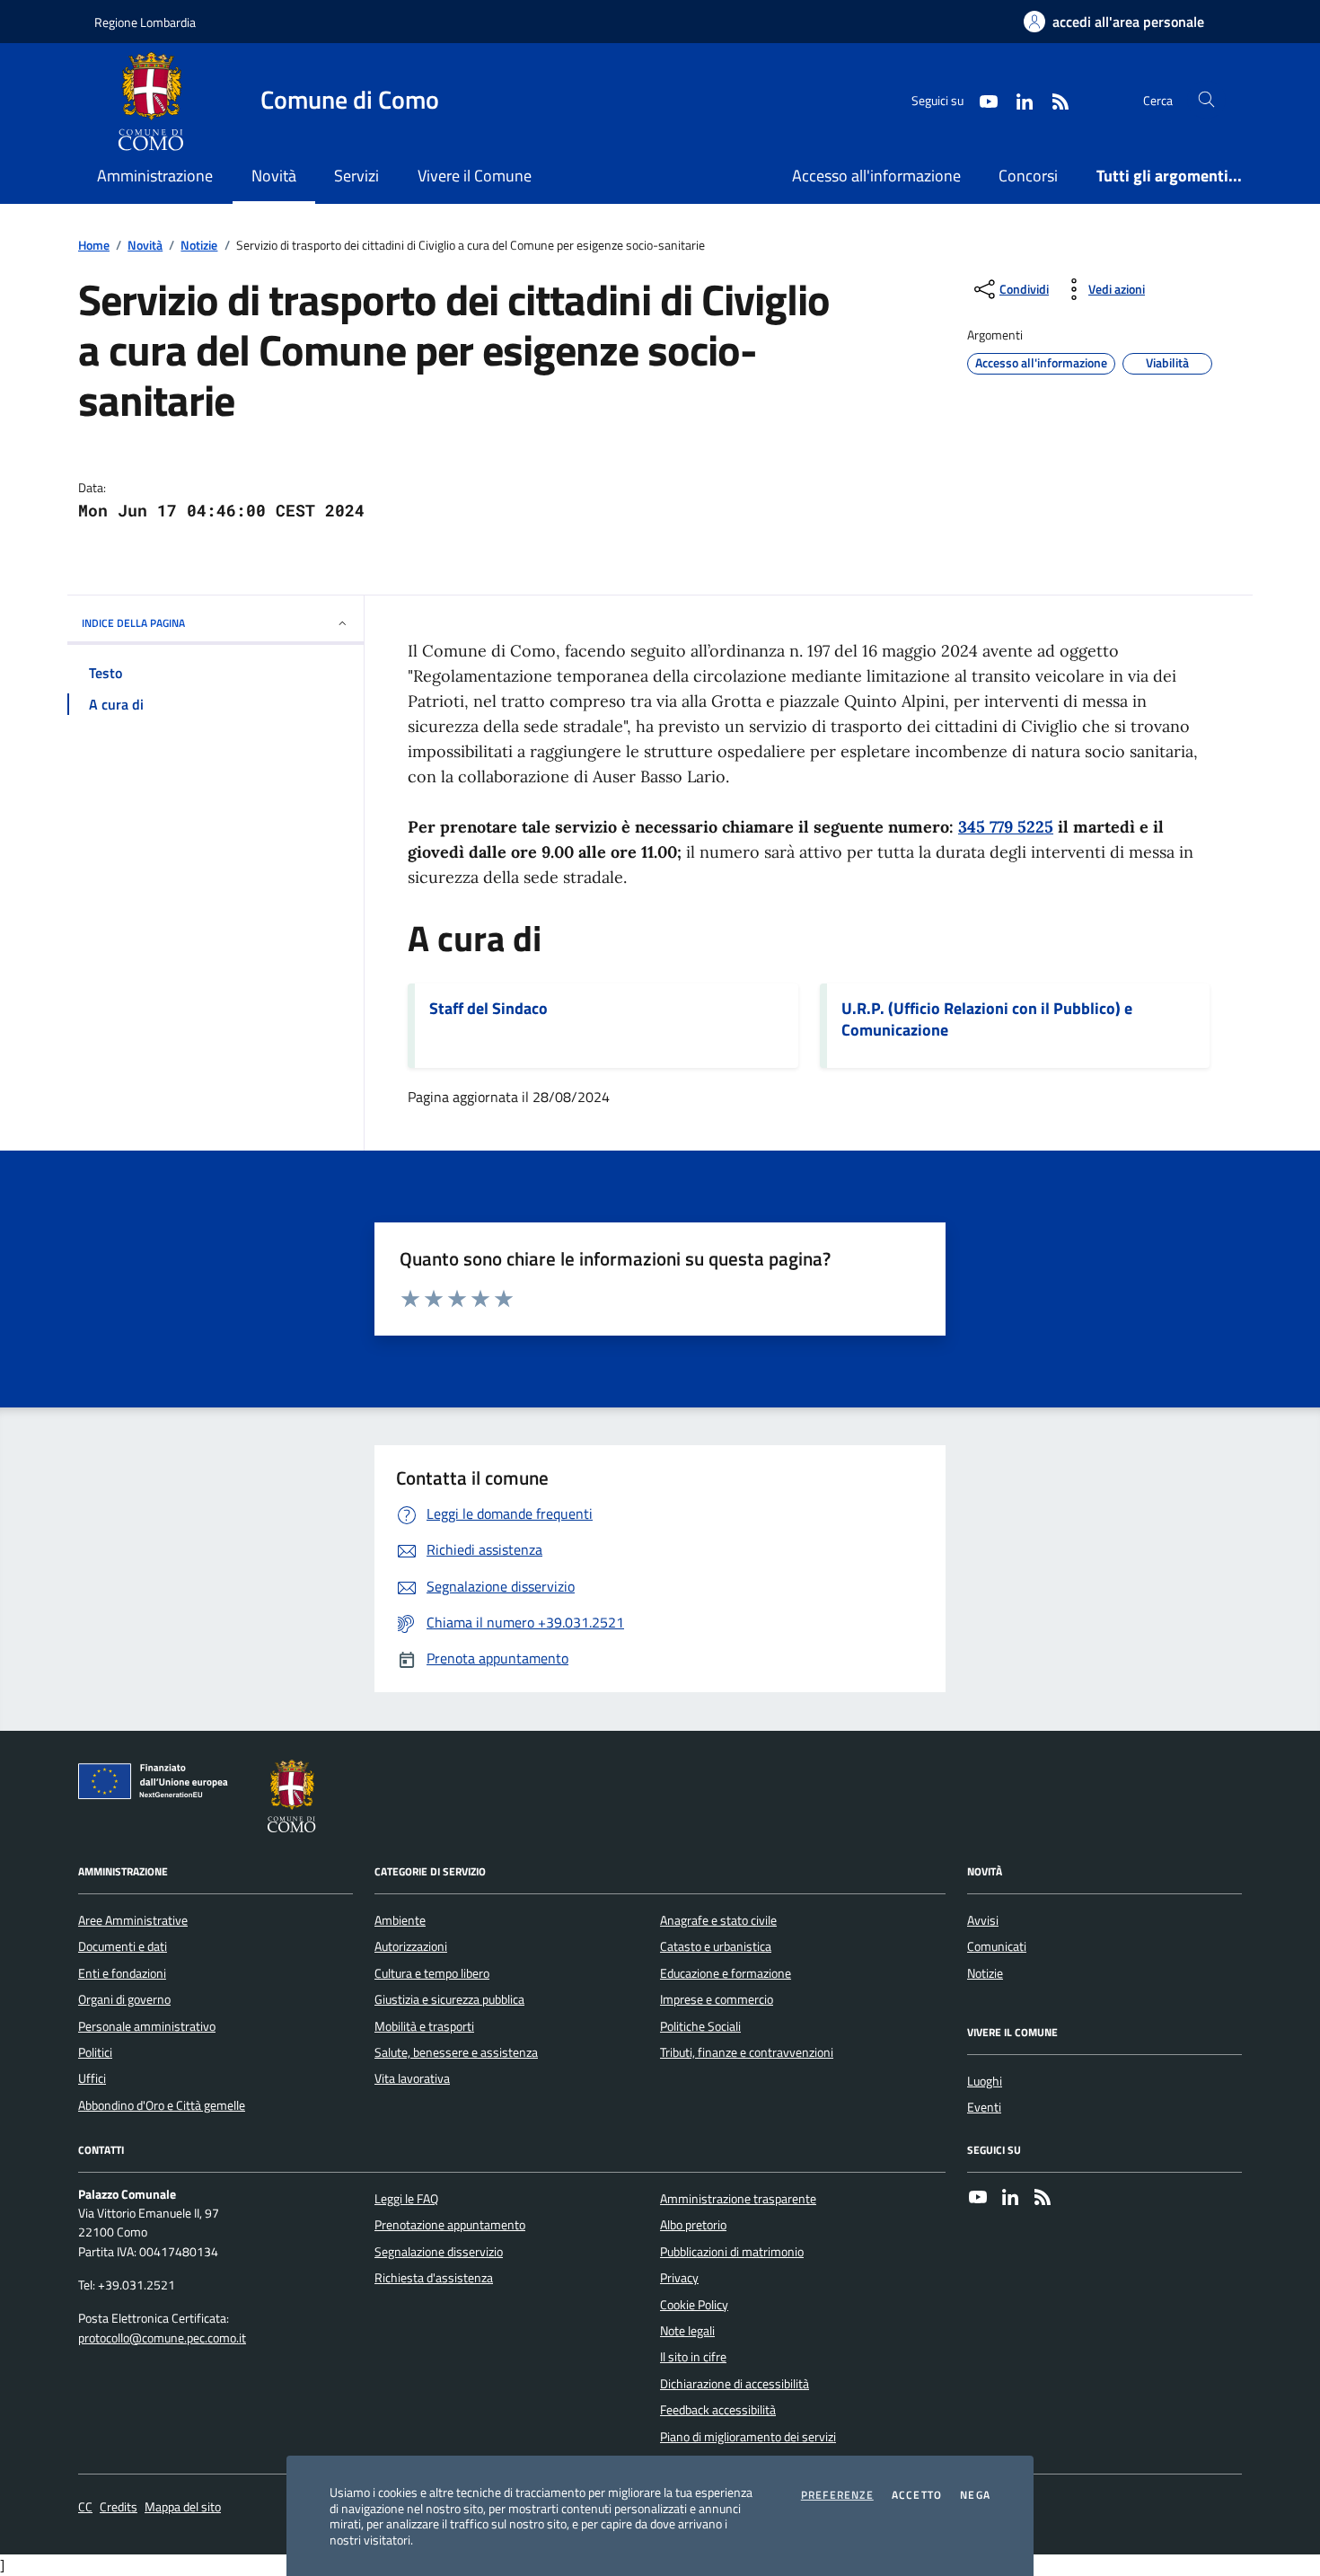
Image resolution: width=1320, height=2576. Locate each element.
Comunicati (997, 1946)
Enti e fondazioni (122, 1973)
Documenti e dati (123, 1946)
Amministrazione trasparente (738, 2199)
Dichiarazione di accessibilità (735, 2384)
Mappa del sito (183, 2507)
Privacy (679, 2278)
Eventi (984, 2107)
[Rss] (1043, 2199)
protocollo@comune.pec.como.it (162, 2338)
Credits (119, 2507)
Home (94, 246)
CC (85, 2507)
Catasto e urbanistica (716, 1946)
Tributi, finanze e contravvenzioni (747, 2052)
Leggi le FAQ (406, 2199)
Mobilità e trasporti (424, 2026)
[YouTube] (978, 2199)
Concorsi (1028, 176)
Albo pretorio (693, 2225)
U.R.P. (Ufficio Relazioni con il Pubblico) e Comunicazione (987, 1019)
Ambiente (400, 1920)
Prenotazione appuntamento (450, 2225)
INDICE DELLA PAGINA (133, 623)
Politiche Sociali (700, 2026)
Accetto (917, 2495)
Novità (145, 246)
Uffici (92, 2078)
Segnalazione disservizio (439, 2252)
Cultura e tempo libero (432, 1973)
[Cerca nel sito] (1206, 100)
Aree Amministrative (133, 1920)
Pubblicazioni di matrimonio (732, 2252)
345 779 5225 (1006, 827)
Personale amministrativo (147, 2026)
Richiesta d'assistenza (434, 2278)
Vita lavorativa (412, 2078)
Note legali (687, 2331)
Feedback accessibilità (718, 2410)
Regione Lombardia (145, 22)
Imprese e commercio (717, 1999)
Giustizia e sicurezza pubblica (449, 1999)
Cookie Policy (694, 2305)
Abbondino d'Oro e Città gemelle (162, 2105)
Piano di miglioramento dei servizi (748, 2437)
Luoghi (985, 2081)
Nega (975, 2495)
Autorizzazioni (411, 1946)
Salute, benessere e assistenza (456, 2052)
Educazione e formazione (726, 1973)
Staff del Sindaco (488, 1009)
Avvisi (983, 1920)
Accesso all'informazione (876, 176)
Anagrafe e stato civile (718, 1920)
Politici (95, 2052)
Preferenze (837, 2495)
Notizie (199, 246)
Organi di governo (124, 1999)
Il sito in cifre (693, 2357)
